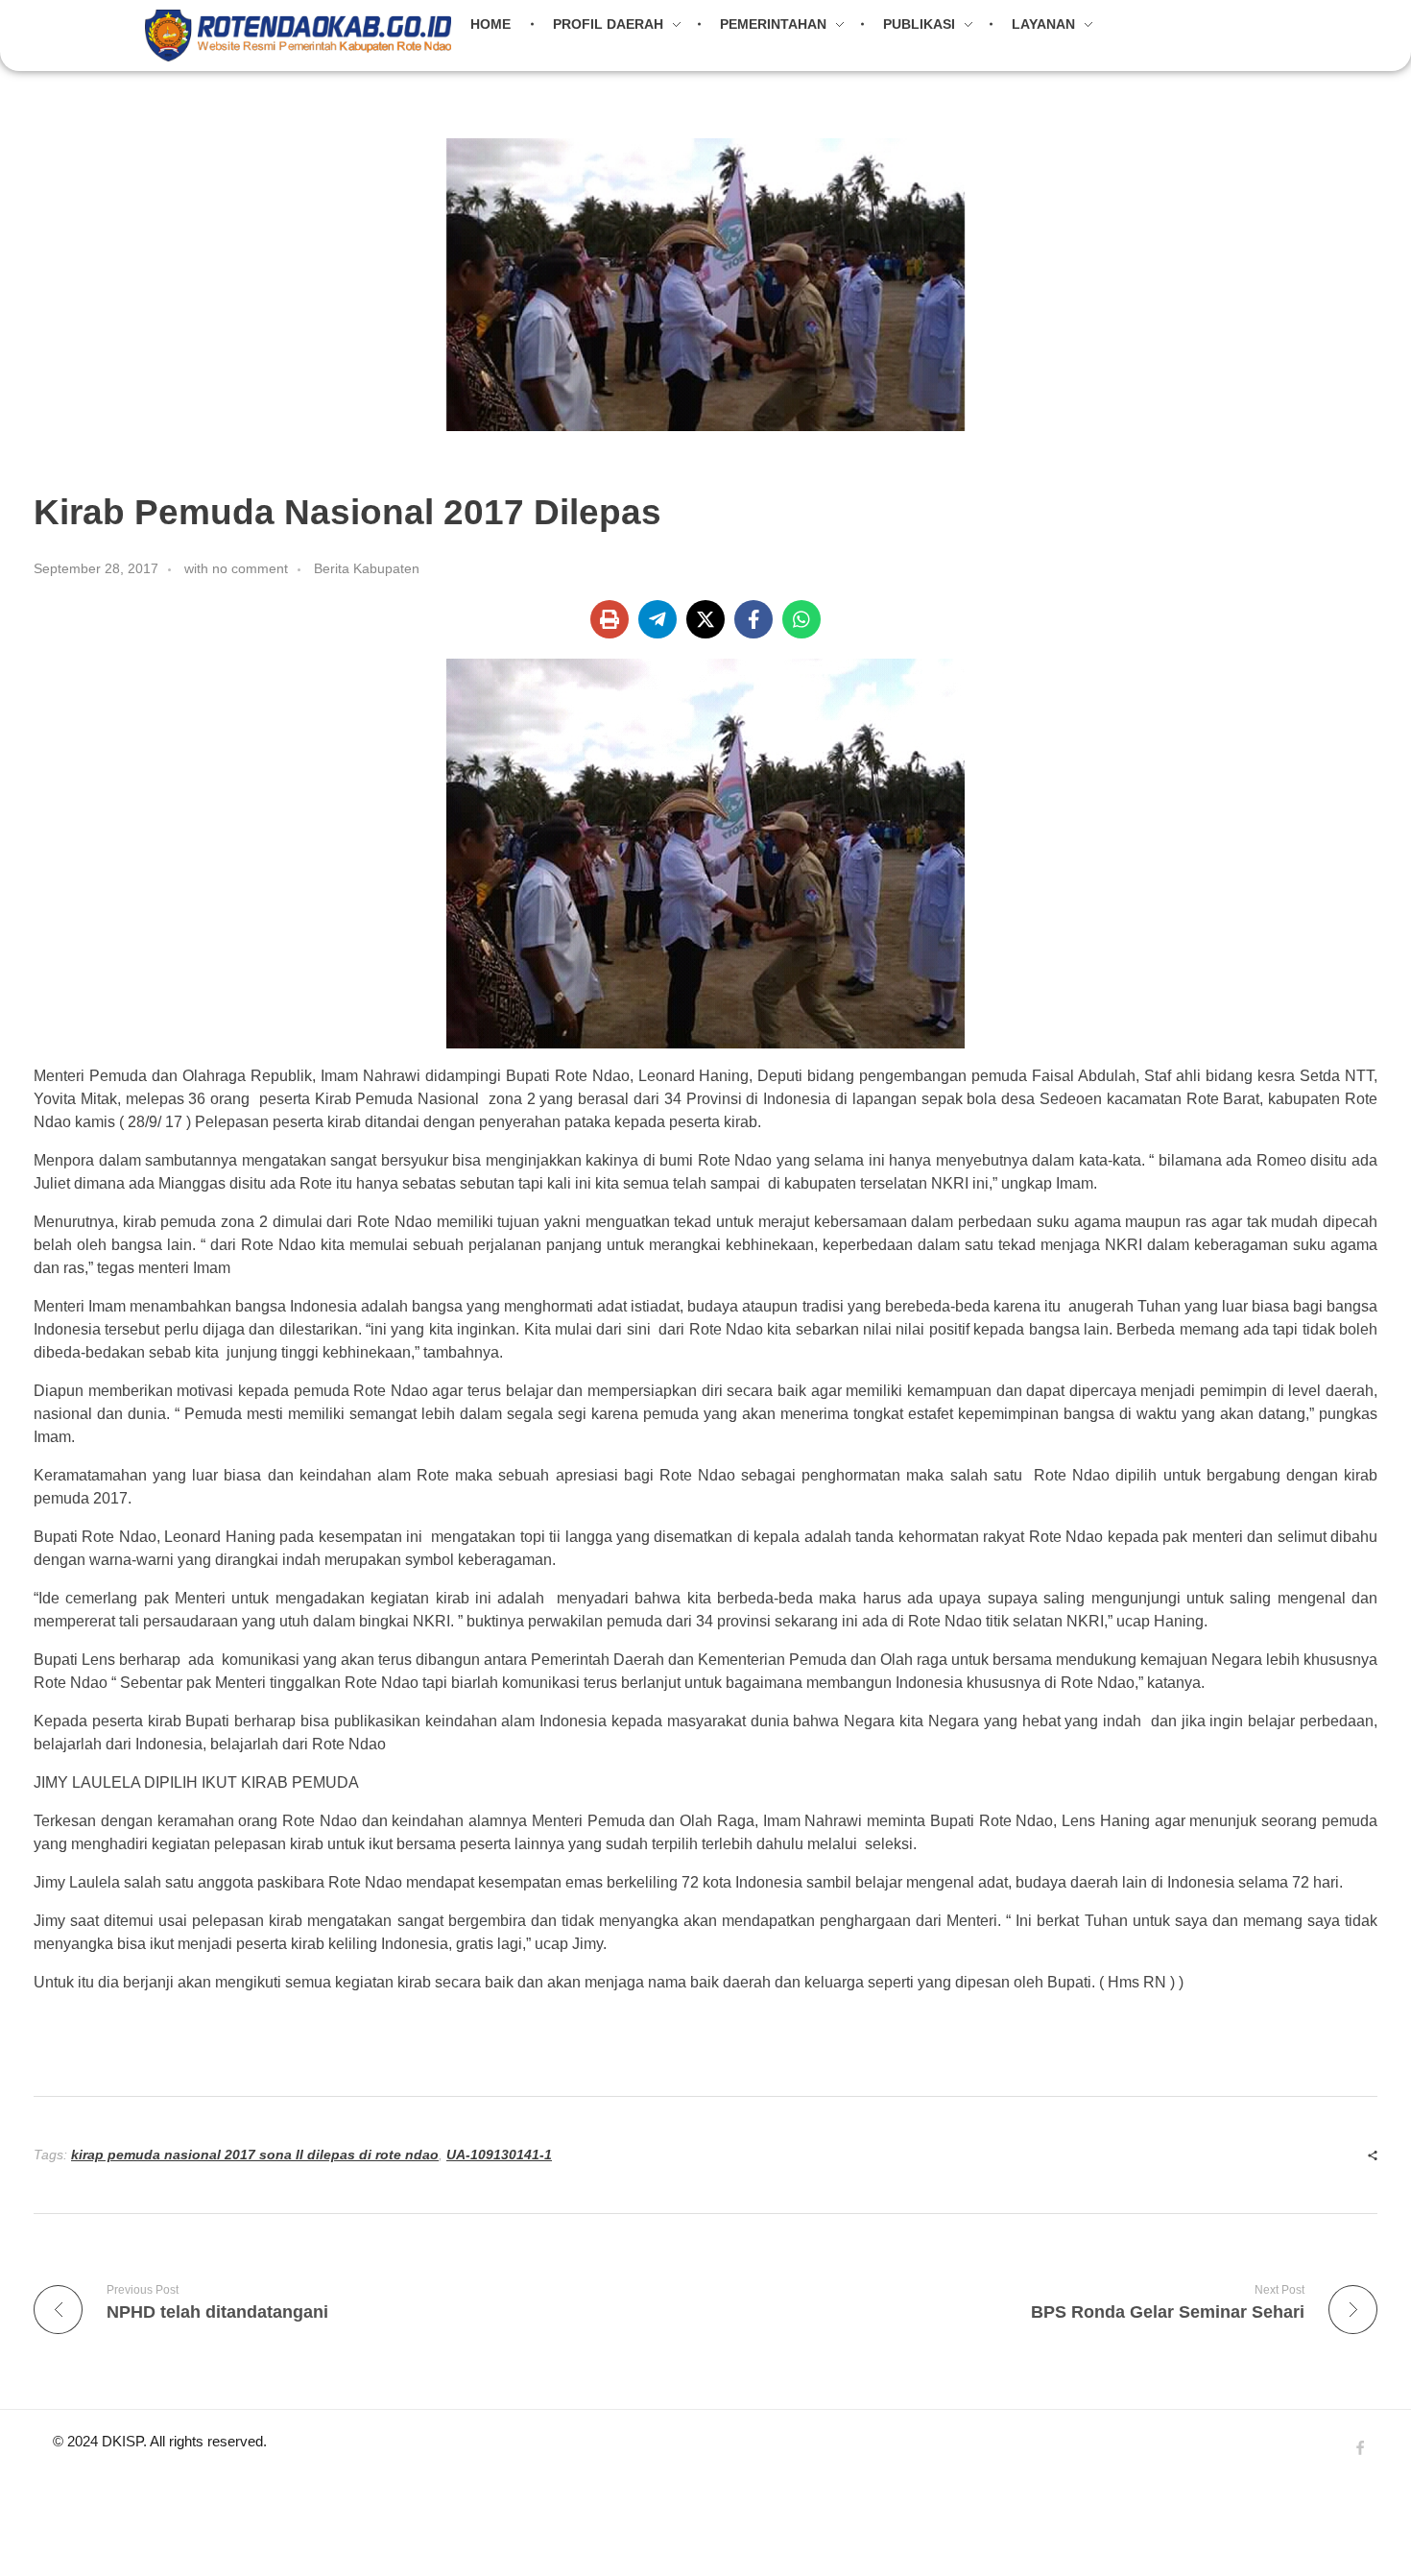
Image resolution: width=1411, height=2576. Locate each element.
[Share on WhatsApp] (801, 619)
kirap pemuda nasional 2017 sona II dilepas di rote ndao (255, 2155)
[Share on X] (705, 619)
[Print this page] (610, 619)
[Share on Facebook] (753, 619)
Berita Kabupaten (367, 568)
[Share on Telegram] (658, 619)
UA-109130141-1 (499, 2155)
